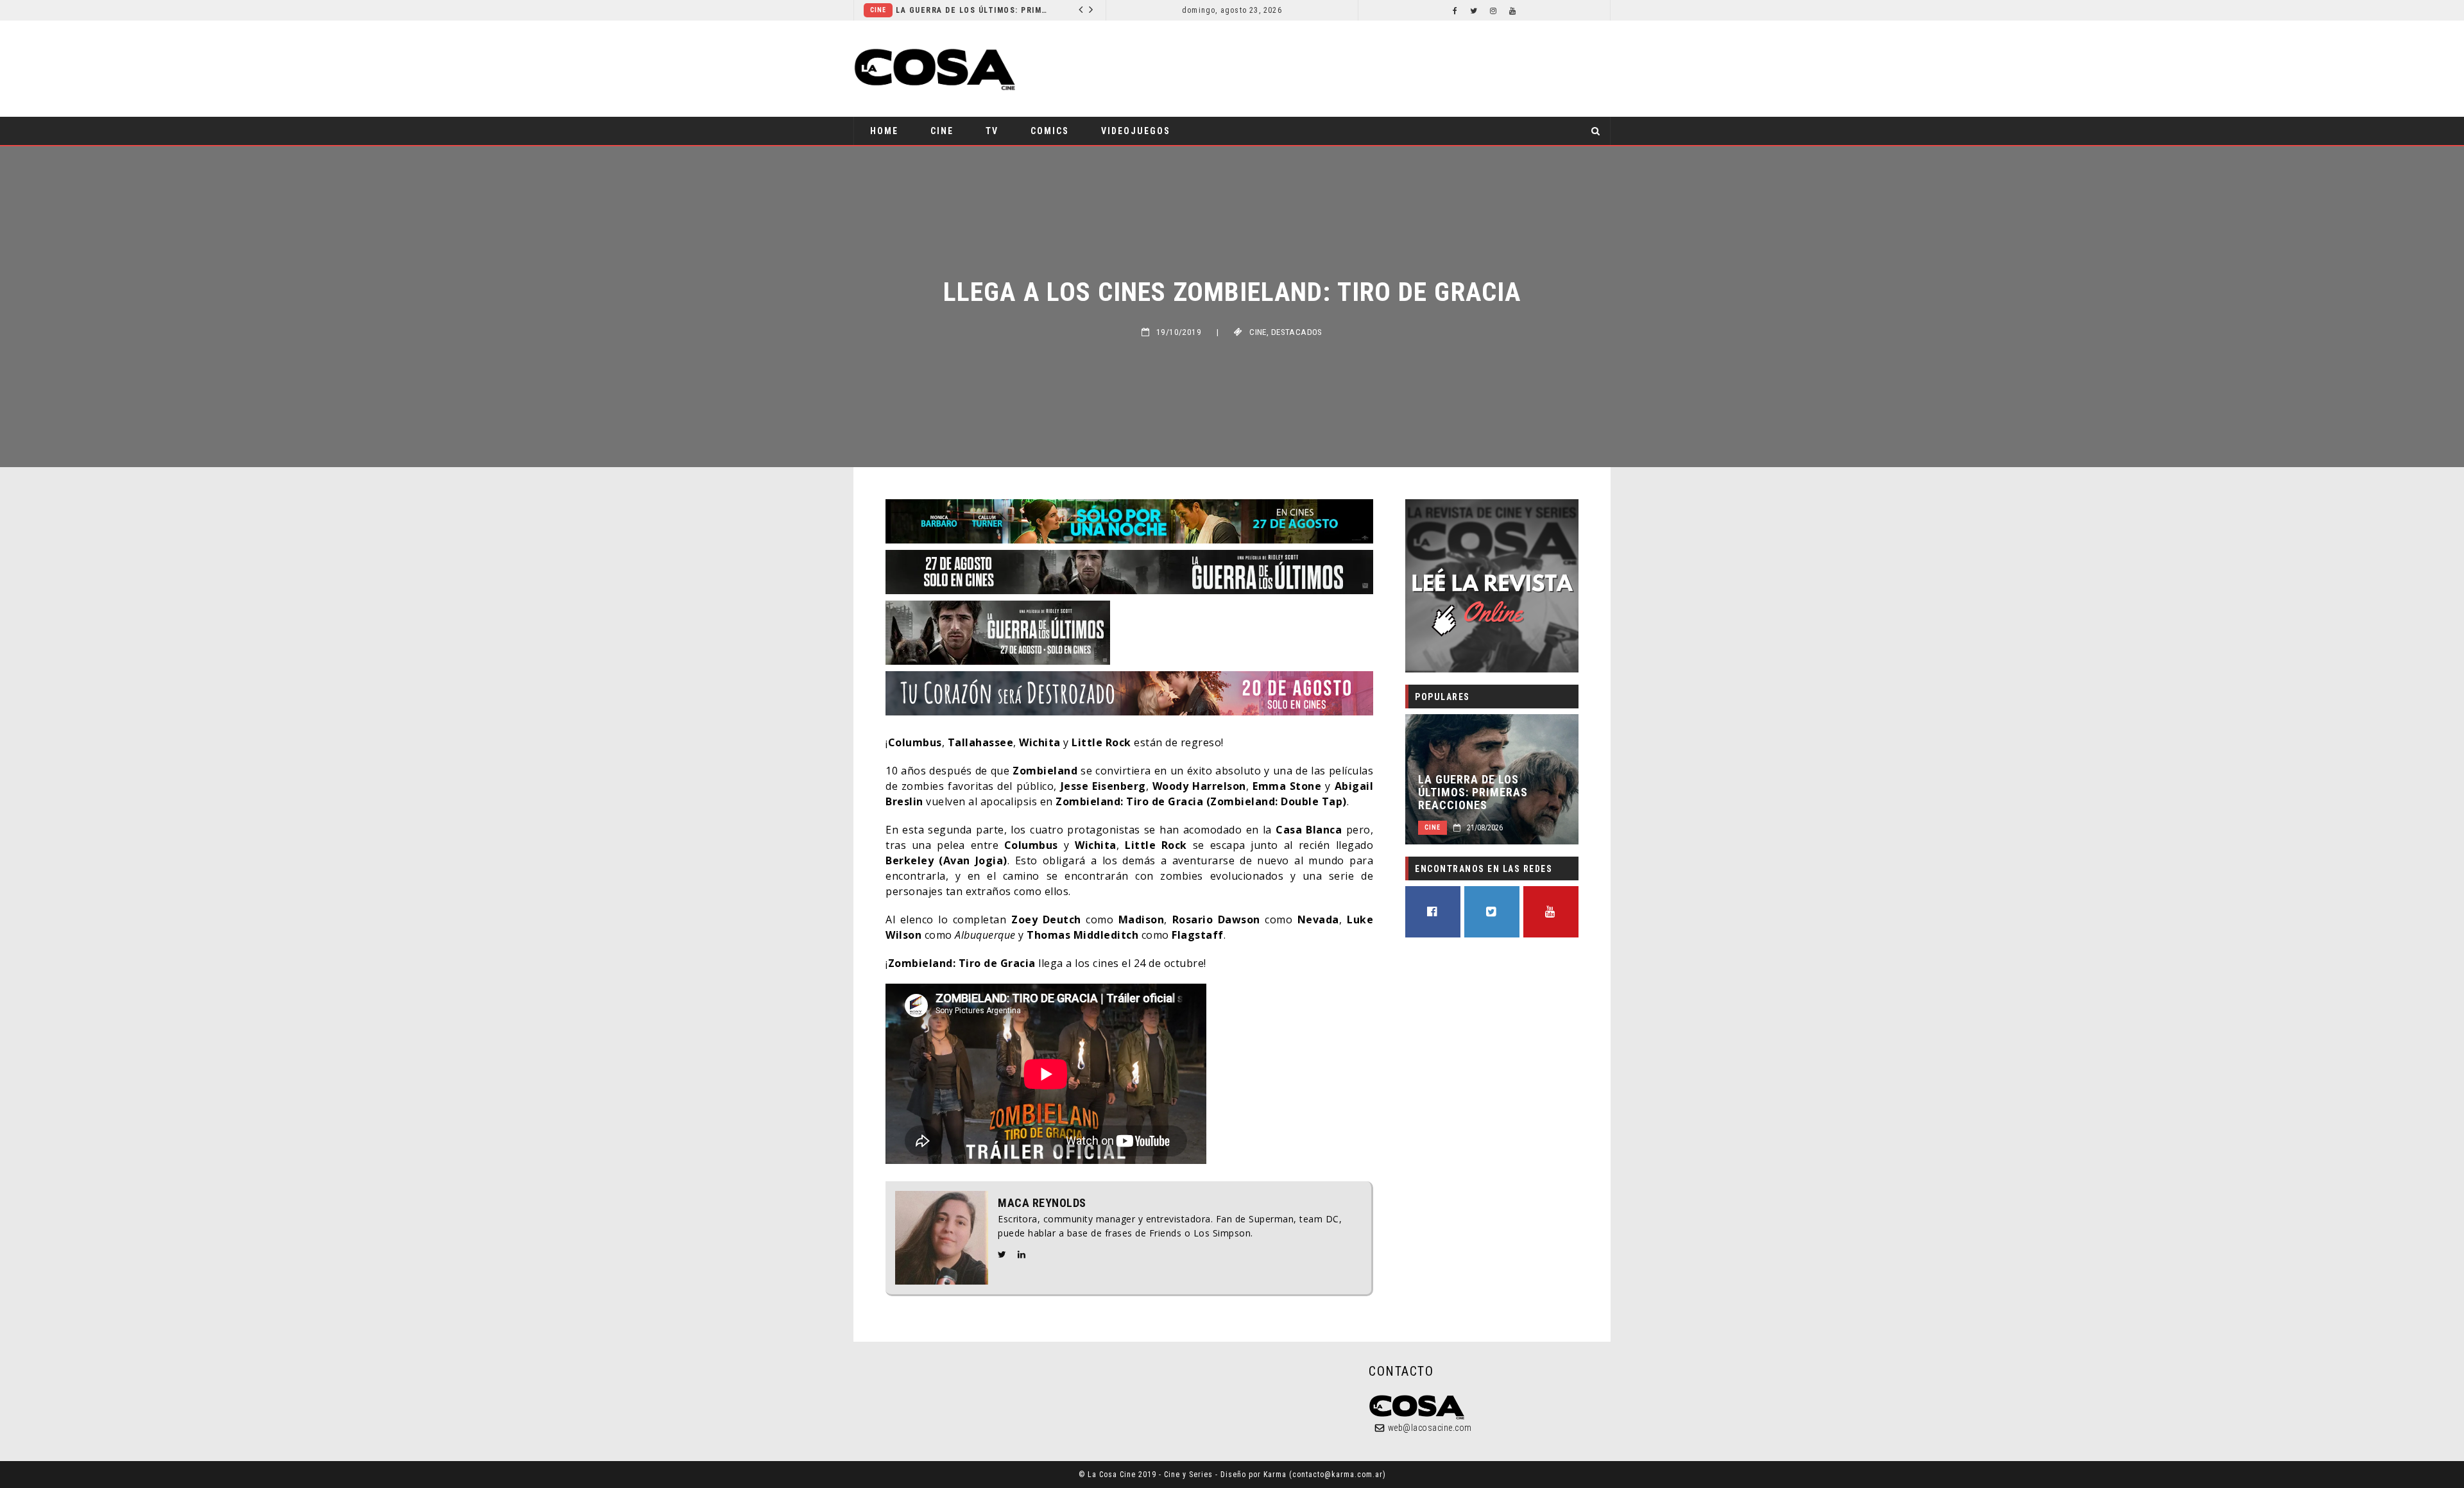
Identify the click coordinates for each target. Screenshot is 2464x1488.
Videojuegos (1136, 131)
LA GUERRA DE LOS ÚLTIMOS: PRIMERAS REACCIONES (1473, 792)
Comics (945, 10)
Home (884, 131)
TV (992, 131)
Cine (942, 131)
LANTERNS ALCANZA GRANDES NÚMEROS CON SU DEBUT (1045, 10)
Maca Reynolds (1042, 1203)
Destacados (1297, 332)
